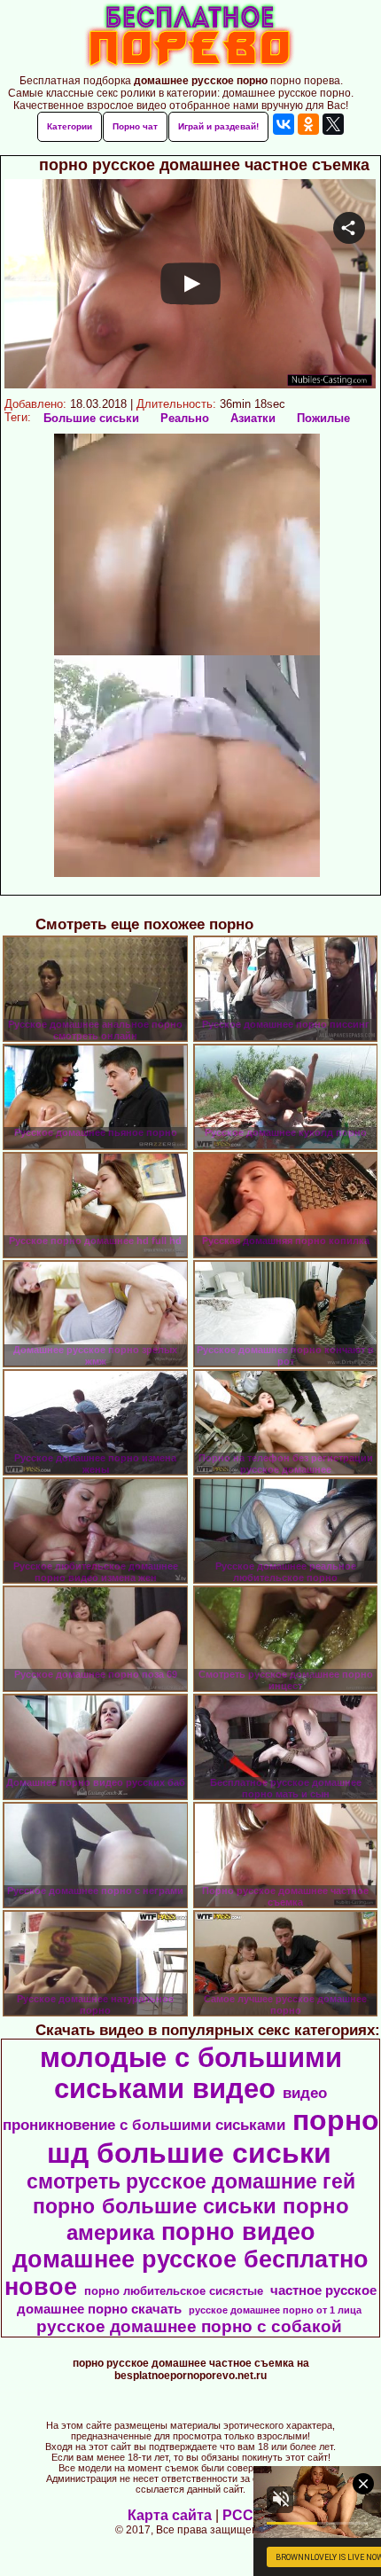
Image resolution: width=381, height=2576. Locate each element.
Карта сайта (170, 2515)
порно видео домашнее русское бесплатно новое (187, 2259)
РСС (238, 2515)
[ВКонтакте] (284, 124)
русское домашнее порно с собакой (189, 2326)
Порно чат (135, 126)
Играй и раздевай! (218, 126)
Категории (70, 126)
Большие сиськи (91, 418)
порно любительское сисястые (174, 2291)
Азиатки (253, 418)
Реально (185, 418)
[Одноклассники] (308, 124)
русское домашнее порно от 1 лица (275, 2310)
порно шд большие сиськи (213, 2137)
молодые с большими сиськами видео (191, 2073)
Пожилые (323, 418)
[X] (333, 124)
